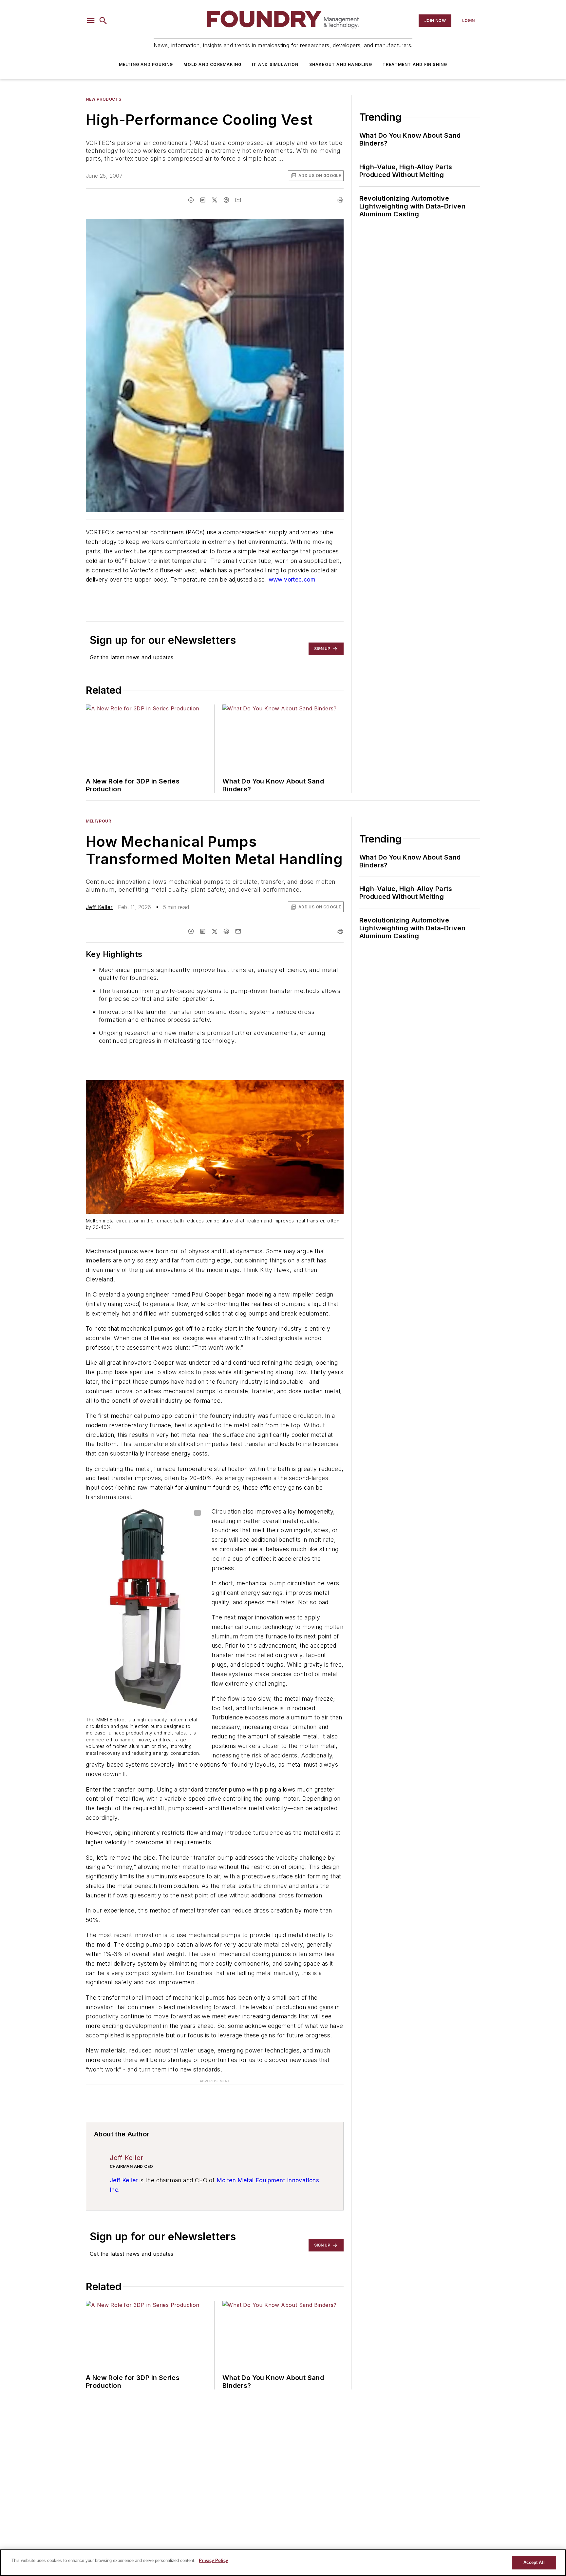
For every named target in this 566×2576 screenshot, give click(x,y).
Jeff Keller (99, 907)
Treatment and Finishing (415, 64)
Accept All (534, 2562)
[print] (340, 200)
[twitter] (215, 200)
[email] (238, 200)
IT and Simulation (275, 64)
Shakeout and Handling (341, 64)
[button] (91, 21)
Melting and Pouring (146, 64)
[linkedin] (203, 200)
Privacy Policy (213, 2560)
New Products (104, 99)
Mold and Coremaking (212, 64)
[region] (283, 2563)
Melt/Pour (98, 821)
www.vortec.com (292, 579)
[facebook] (191, 200)
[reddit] (226, 200)
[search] (103, 21)
